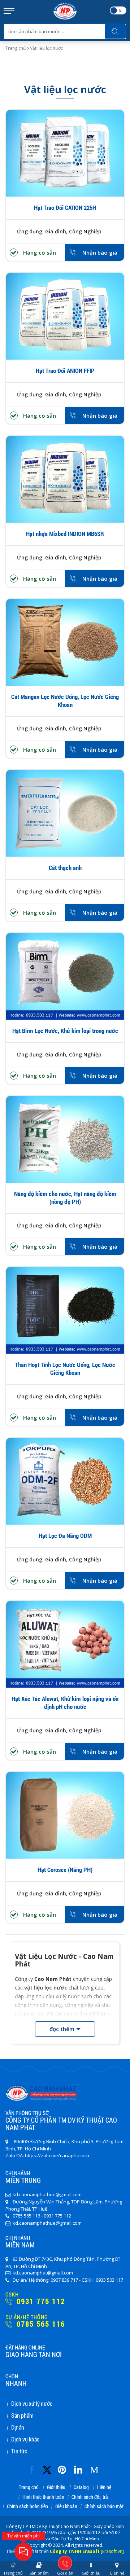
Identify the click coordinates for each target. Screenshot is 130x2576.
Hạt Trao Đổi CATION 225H (65, 208)
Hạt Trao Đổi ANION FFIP (65, 371)
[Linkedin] (80, 2468)
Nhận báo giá (100, 252)
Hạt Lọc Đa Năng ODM (65, 1536)
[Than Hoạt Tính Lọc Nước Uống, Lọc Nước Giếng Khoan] (65, 1310)
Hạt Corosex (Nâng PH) (65, 1870)
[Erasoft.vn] (112, 2551)
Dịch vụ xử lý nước (32, 2403)
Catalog (81, 2487)
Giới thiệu (56, 2487)
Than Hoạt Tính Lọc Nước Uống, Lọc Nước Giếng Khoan (65, 1369)
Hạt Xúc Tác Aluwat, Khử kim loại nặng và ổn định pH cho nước (65, 1703)
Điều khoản (66, 2507)
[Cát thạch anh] (65, 813)
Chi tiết (65, 166)
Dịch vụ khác (25, 2439)
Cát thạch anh (65, 868)
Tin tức (19, 2451)
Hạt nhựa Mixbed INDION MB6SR (65, 534)
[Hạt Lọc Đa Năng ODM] (65, 1481)
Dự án (18, 2427)
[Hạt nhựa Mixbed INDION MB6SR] (65, 479)
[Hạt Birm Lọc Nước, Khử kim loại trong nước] (65, 976)
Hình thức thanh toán (43, 2497)
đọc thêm (62, 2029)
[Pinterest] (64, 2468)
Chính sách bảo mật (104, 2507)
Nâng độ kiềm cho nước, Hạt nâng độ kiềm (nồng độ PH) (65, 1198)
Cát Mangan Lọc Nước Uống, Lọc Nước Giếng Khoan (65, 701)
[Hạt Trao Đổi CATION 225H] (65, 153)
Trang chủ (16, 48)
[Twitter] (49, 2473)
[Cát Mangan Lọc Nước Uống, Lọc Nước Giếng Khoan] (65, 642)
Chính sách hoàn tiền (27, 2507)
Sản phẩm (22, 2415)
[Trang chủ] (65, 5)
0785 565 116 (40, 2324)
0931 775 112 (40, 2301)
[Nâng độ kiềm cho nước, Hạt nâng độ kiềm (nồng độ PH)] (65, 1139)
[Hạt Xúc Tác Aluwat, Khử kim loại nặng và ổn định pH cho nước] (65, 1644)
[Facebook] (34, 2468)
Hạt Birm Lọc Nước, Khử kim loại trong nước (65, 1031)
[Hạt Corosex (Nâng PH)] (65, 1815)
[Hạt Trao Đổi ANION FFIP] (65, 316)
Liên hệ (104, 2487)
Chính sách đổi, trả (90, 2497)
